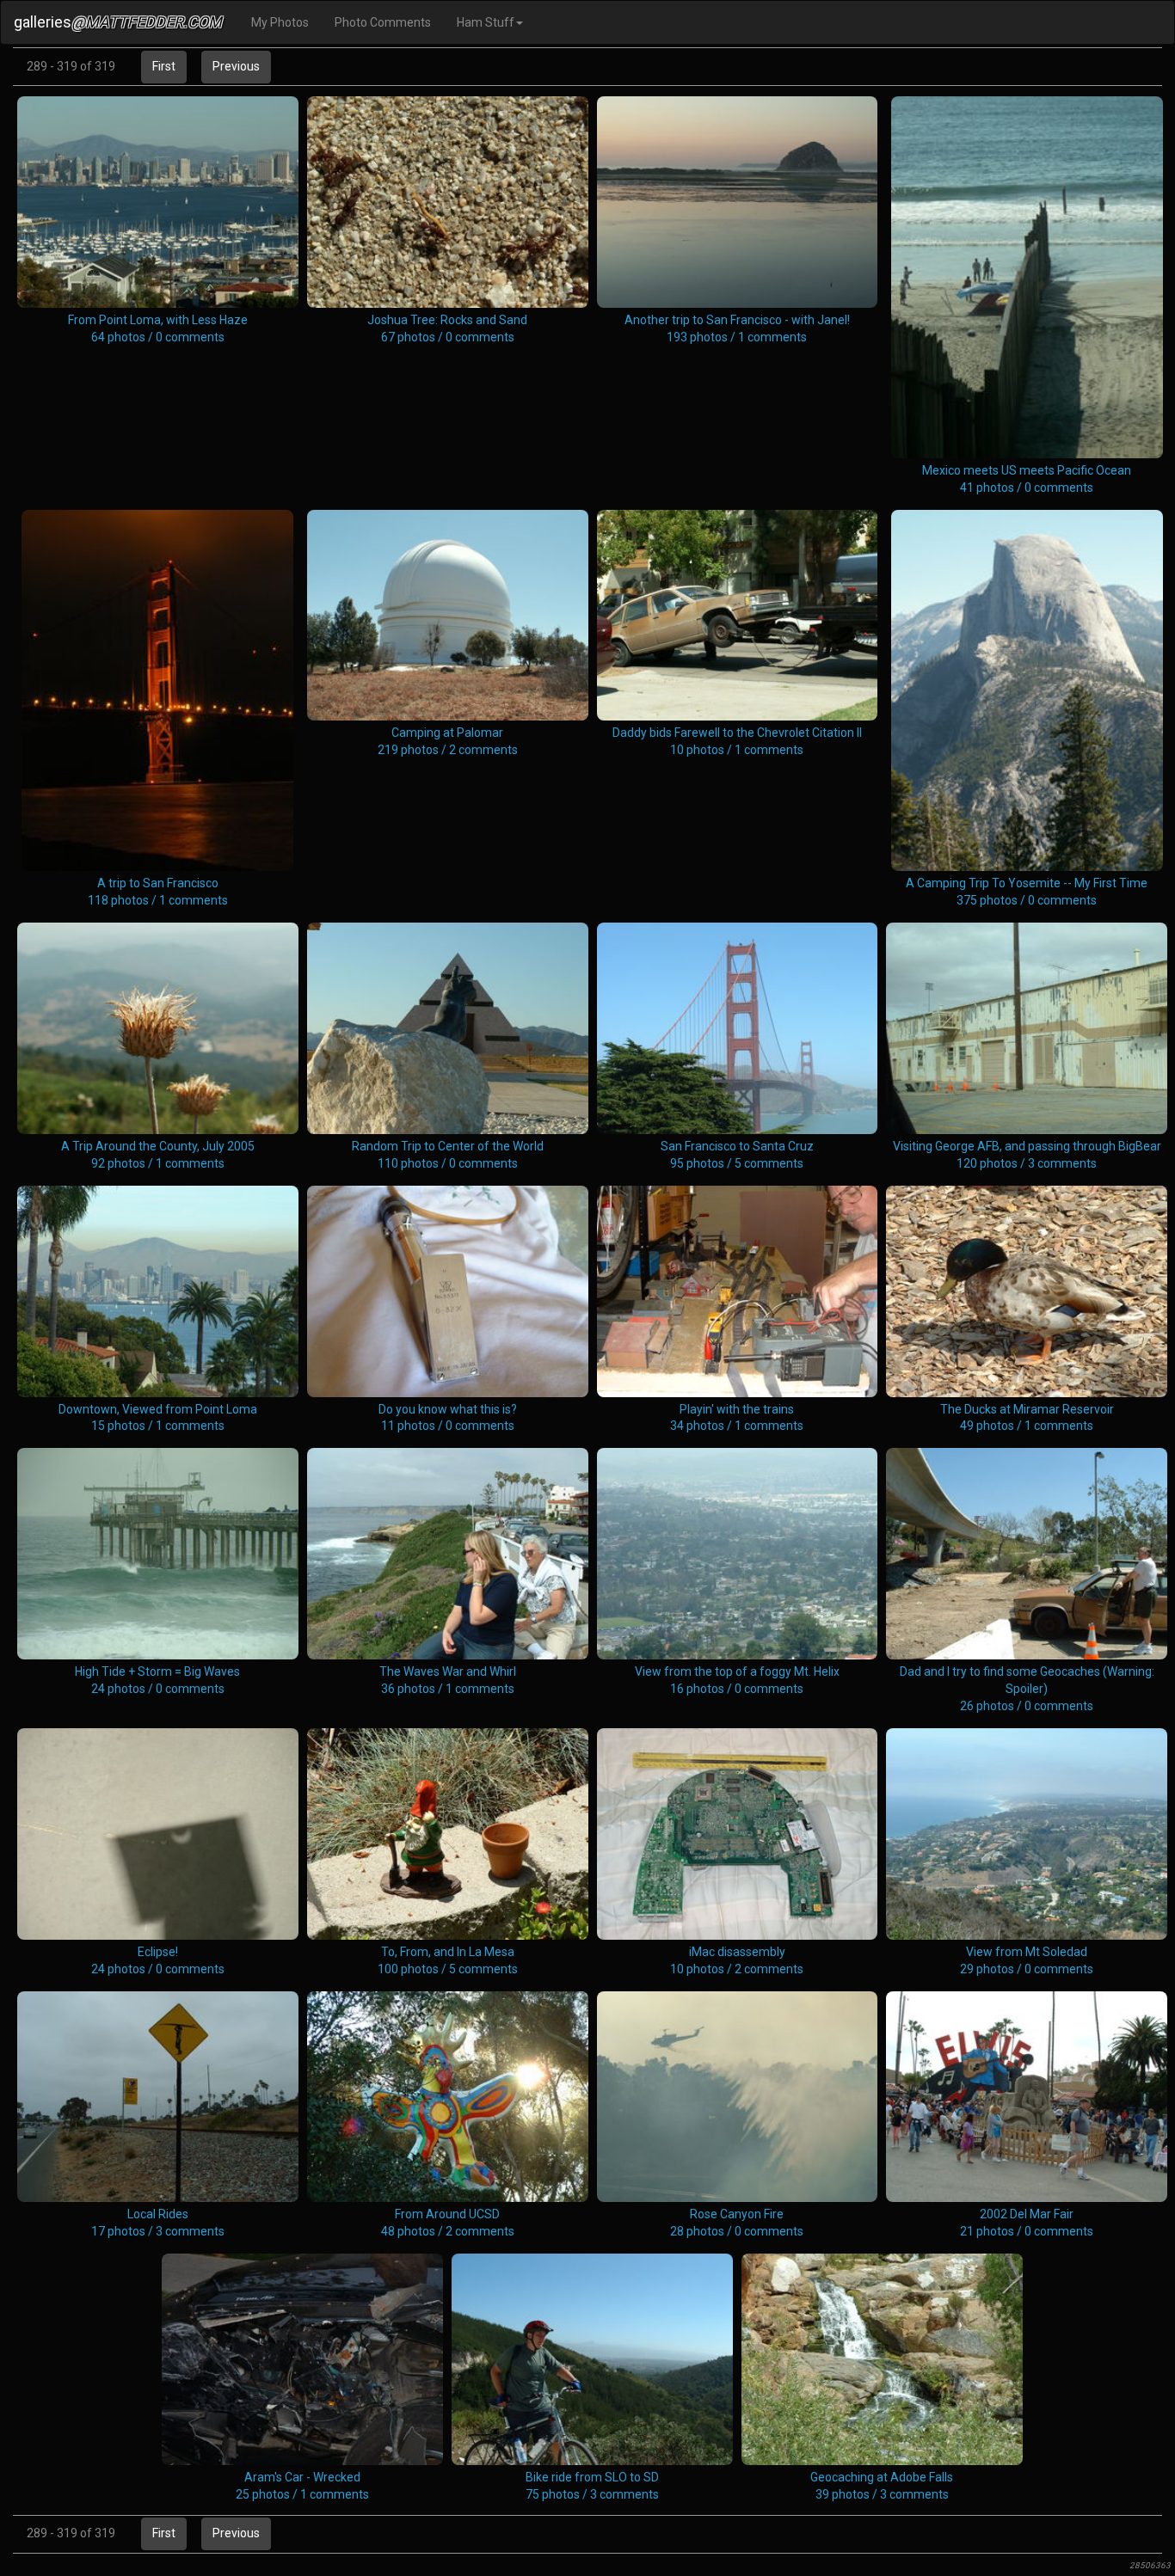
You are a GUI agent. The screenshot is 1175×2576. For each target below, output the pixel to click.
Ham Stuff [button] (486, 22)
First (164, 66)
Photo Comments (383, 22)
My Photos (280, 22)
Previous (236, 66)
